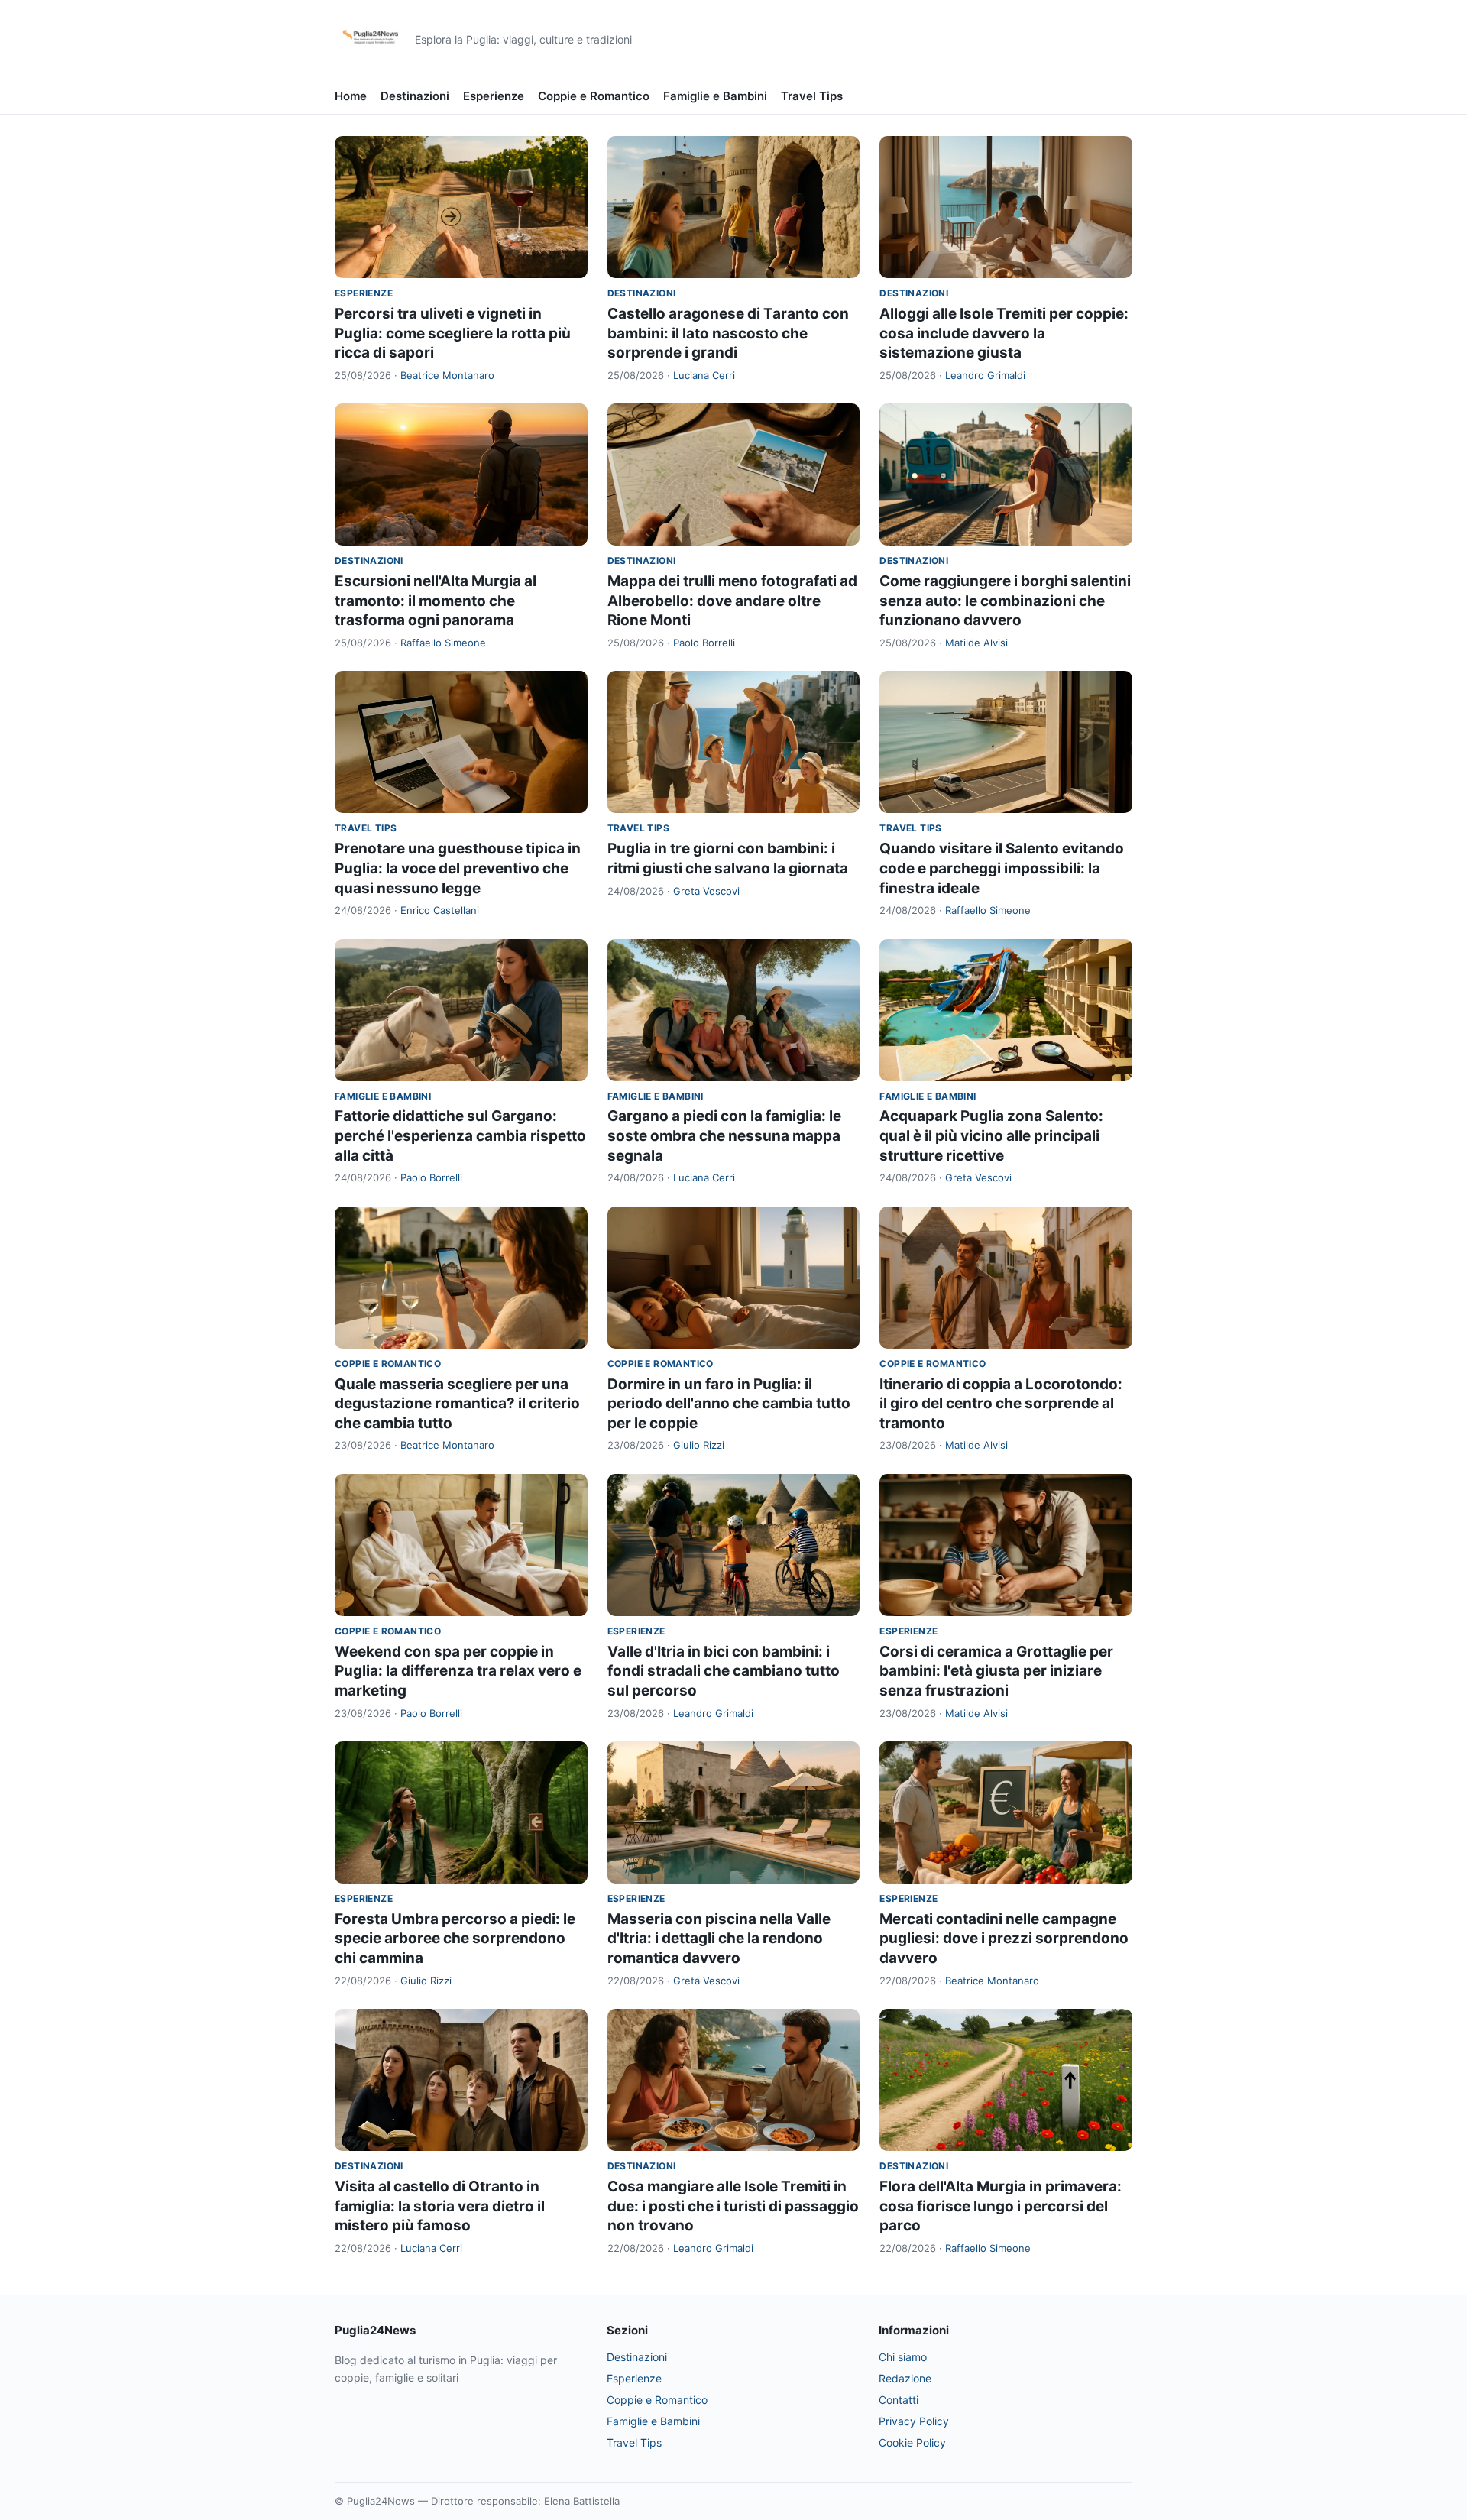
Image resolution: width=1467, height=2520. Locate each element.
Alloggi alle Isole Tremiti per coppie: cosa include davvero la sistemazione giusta (1004, 333)
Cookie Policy (912, 2442)
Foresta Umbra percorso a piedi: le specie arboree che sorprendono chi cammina (455, 1939)
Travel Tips (812, 96)
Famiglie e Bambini (715, 96)
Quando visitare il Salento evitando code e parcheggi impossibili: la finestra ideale (1002, 868)
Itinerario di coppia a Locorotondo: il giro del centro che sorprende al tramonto (1001, 1404)
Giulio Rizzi (699, 1445)
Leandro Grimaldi (985, 375)
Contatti (899, 2400)
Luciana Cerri (704, 375)
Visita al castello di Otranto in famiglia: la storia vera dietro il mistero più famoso (440, 2206)
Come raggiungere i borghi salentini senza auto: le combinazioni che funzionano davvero (1005, 601)
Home (351, 96)
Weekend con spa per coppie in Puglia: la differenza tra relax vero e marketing (458, 1671)
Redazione (905, 2378)
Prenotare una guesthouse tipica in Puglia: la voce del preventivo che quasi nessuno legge (458, 868)
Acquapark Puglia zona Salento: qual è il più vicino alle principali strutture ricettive (991, 1135)
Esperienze (494, 96)
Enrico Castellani (440, 910)
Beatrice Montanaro (447, 375)
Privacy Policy (914, 2421)
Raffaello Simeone (443, 643)
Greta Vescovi (706, 891)
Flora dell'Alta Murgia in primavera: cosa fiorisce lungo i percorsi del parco (1001, 2206)
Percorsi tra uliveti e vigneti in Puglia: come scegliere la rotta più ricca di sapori (453, 333)
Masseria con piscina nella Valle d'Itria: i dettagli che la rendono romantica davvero (719, 1939)
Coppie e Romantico (594, 96)
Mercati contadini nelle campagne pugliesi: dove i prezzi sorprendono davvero (1004, 1939)
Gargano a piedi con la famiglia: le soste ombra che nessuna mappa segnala (724, 1135)
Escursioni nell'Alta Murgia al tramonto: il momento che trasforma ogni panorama (436, 601)
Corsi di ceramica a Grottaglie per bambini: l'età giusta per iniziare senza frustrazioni (996, 1671)
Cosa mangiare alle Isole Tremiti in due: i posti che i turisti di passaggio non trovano (733, 2206)
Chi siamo (903, 2357)
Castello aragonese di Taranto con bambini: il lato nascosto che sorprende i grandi (728, 333)
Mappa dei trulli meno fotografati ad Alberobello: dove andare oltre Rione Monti (732, 601)
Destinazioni (415, 96)
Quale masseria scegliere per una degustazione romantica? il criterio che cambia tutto (457, 1404)
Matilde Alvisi (976, 643)
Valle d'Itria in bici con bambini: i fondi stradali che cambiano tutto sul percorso (724, 1671)
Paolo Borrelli (704, 643)
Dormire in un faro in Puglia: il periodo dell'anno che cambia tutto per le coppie (729, 1404)
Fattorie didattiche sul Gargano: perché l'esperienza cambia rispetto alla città (460, 1135)
